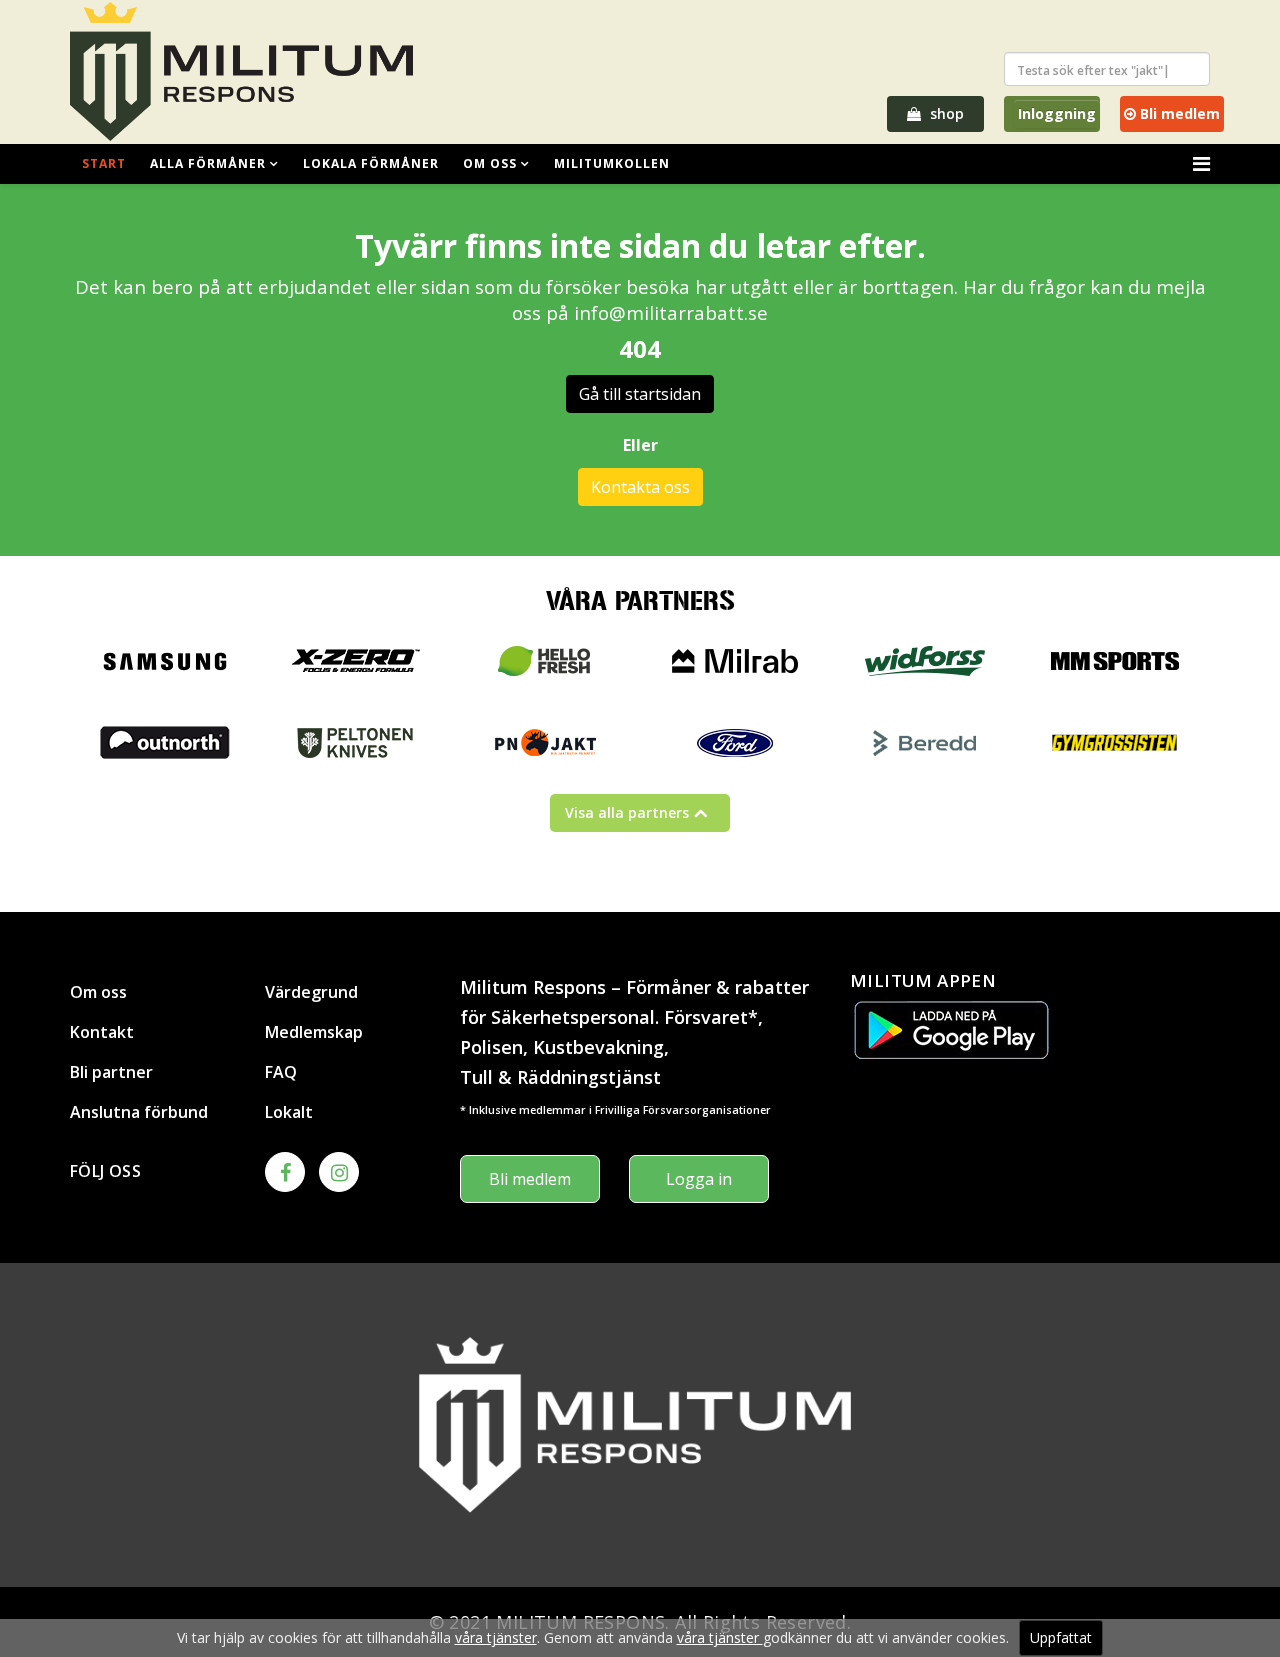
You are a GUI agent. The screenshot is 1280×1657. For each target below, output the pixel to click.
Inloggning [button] (1057, 113)
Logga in (699, 1179)
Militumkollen (612, 163)
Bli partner (111, 1072)
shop (945, 113)
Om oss (490, 163)
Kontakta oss (640, 487)
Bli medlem (1178, 113)
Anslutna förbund (139, 1112)
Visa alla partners (627, 812)
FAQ (281, 1072)
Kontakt (102, 1032)
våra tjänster (496, 1637)
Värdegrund (311, 992)
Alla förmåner (208, 163)
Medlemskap (314, 1032)
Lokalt (289, 1112)
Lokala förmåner (371, 163)
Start (104, 163)
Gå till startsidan (640, 394)
